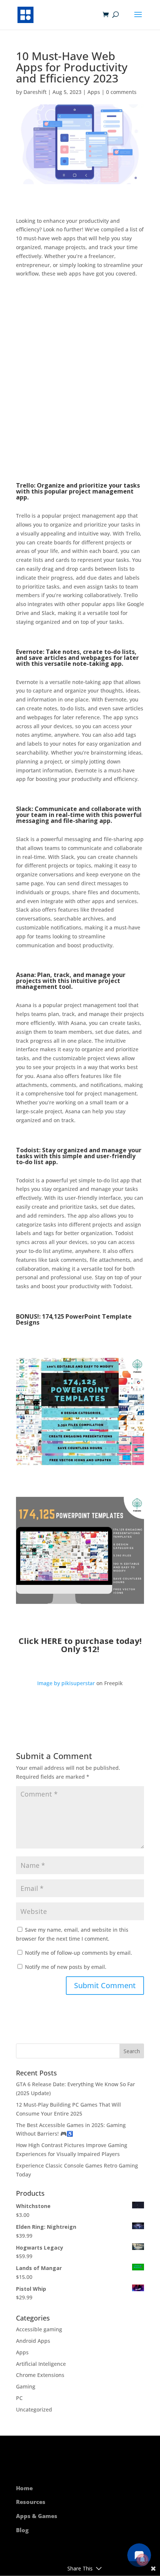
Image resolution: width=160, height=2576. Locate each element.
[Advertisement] (80, 380)
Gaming (26, 2386)
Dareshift (35, 92)
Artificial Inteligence (41, 2364)
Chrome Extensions (40, 2375)
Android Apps (33, 2341)
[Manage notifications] (143, 2560)
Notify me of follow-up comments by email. (79, 1953)
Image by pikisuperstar (66, 1683)
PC (19, 2398)
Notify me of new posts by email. (66, 1967)
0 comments (121, 92)
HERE (51, 1641)
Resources (31, 2502)
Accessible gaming (39, 2329)
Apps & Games (37, 2516)
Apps (94, 92)
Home (24, 2488)
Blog (22, 2530)
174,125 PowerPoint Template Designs (74, 1319)
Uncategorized (34, 2409)
